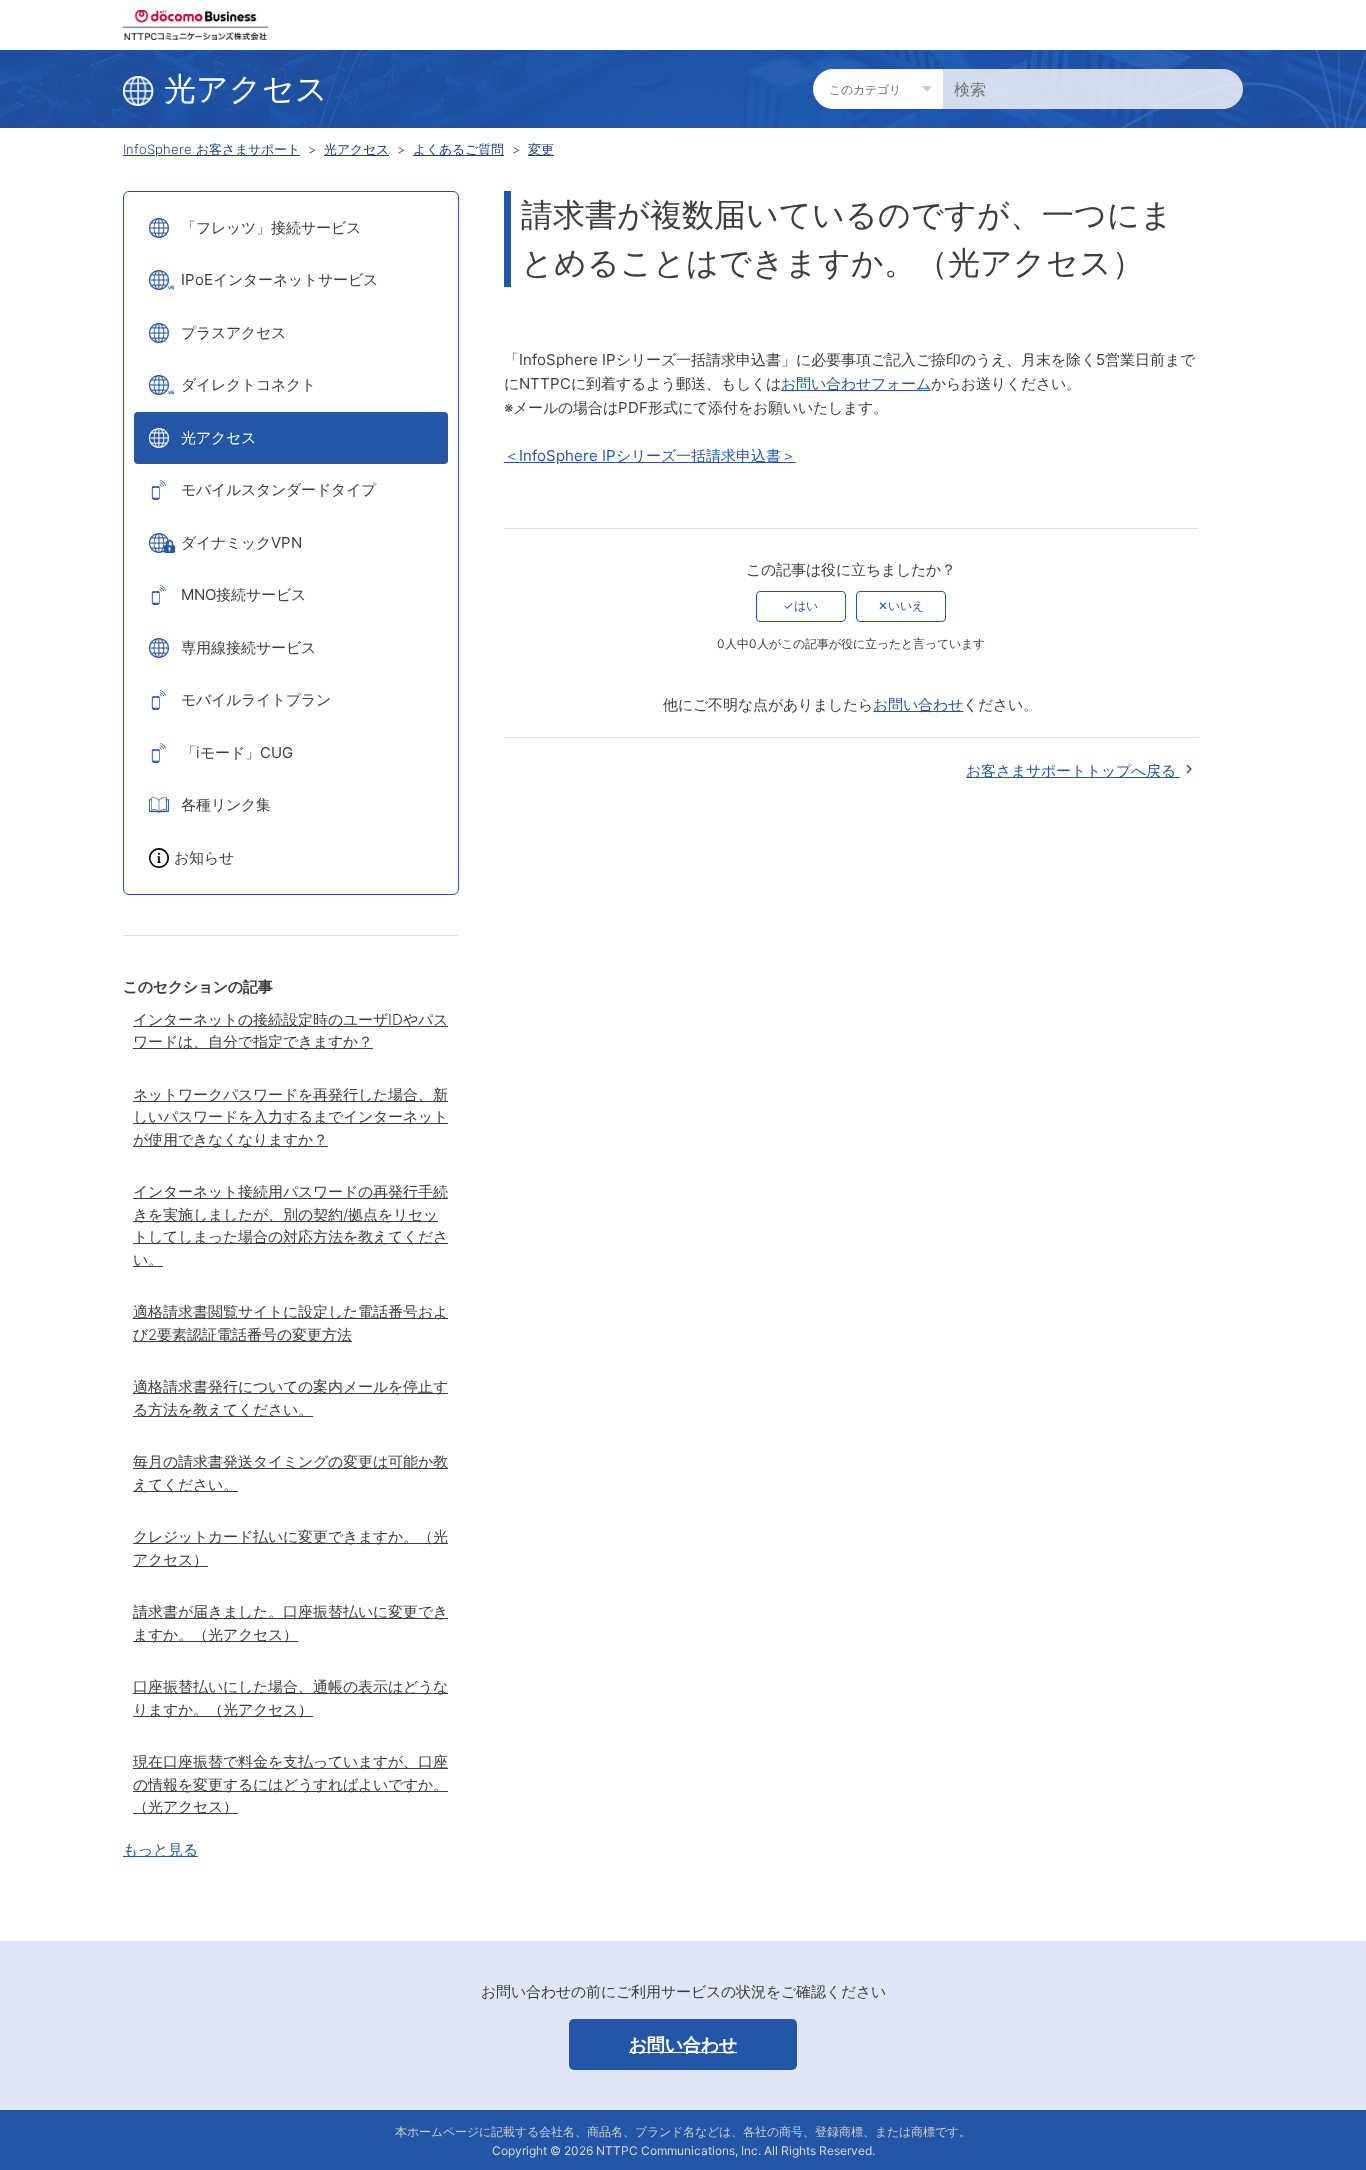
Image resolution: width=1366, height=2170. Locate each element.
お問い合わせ (918, 704)
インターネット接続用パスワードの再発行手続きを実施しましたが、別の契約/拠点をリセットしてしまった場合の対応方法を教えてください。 (290, 1225)
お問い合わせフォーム (856, 383)
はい (806, 605)
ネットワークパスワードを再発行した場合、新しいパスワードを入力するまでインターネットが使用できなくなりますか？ (290, 1117)
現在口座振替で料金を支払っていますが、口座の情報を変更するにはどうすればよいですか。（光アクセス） (290, 1784)
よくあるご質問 (458, 149)
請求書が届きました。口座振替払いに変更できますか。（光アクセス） (290, 1623)
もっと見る (160, 1849)
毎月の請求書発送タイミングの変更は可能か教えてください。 (290, 1473)
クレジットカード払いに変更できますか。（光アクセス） (290, 1548)
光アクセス (356, 149)
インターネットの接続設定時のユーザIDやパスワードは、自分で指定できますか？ (290, 1031)
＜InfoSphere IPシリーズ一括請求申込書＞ (650, 455)
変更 (541, 149)
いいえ (906, 605)
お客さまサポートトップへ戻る (1073, 770)
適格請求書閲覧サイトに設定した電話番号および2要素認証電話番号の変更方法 (290, 1323)
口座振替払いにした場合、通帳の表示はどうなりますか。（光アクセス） (290, 1698)
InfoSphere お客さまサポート (211, 149)
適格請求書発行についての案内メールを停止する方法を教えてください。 (290, 1398)
